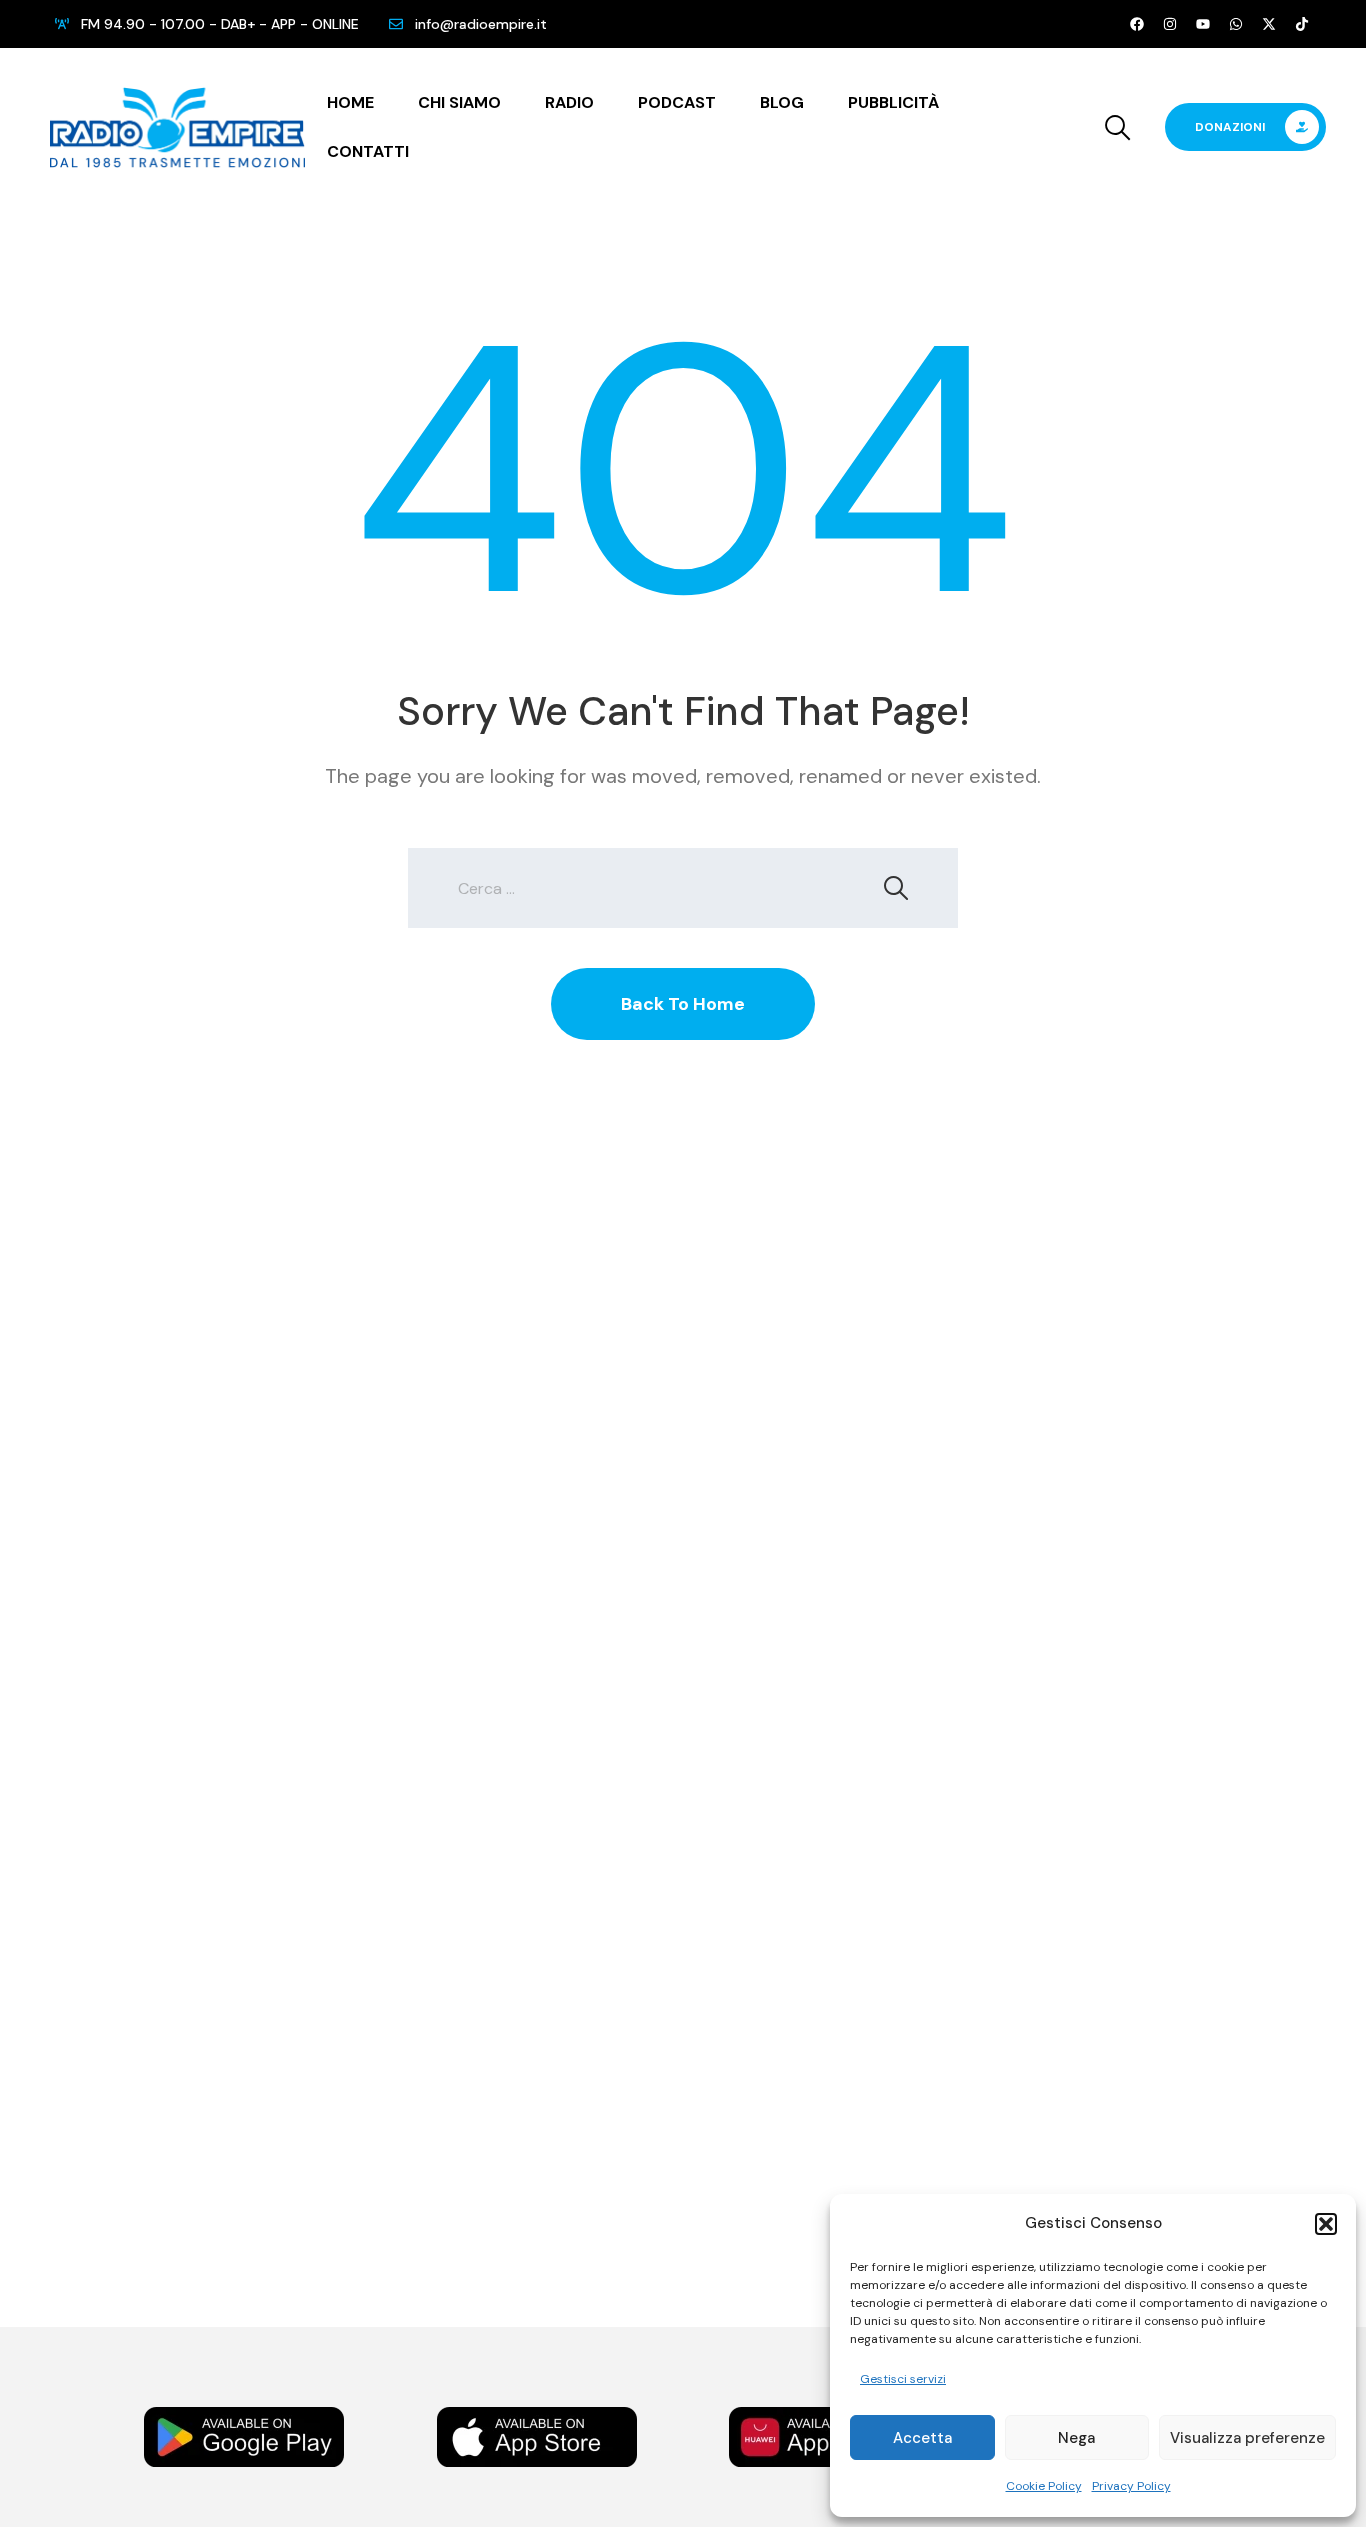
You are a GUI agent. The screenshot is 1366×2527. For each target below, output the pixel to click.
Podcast (677, 102)
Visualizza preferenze (1247, 2438)
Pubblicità (893, 102)
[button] (1326, 2224)
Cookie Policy (1044, 2486)
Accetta (922, 2438)
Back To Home (683, 1004)
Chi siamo (459, 102)
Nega (1076, 2438)
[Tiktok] (1302, 24)
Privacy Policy (1131, 2486)
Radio (569, 102)
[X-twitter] (1269, 24)
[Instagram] (1170, 24)
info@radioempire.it (481, 24)
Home (350, 102)
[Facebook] (1137, 24)
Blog (782, 102)
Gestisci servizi (903, 2379)
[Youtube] (1203, 24)
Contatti (368, 151)
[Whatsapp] (1236, 24)
